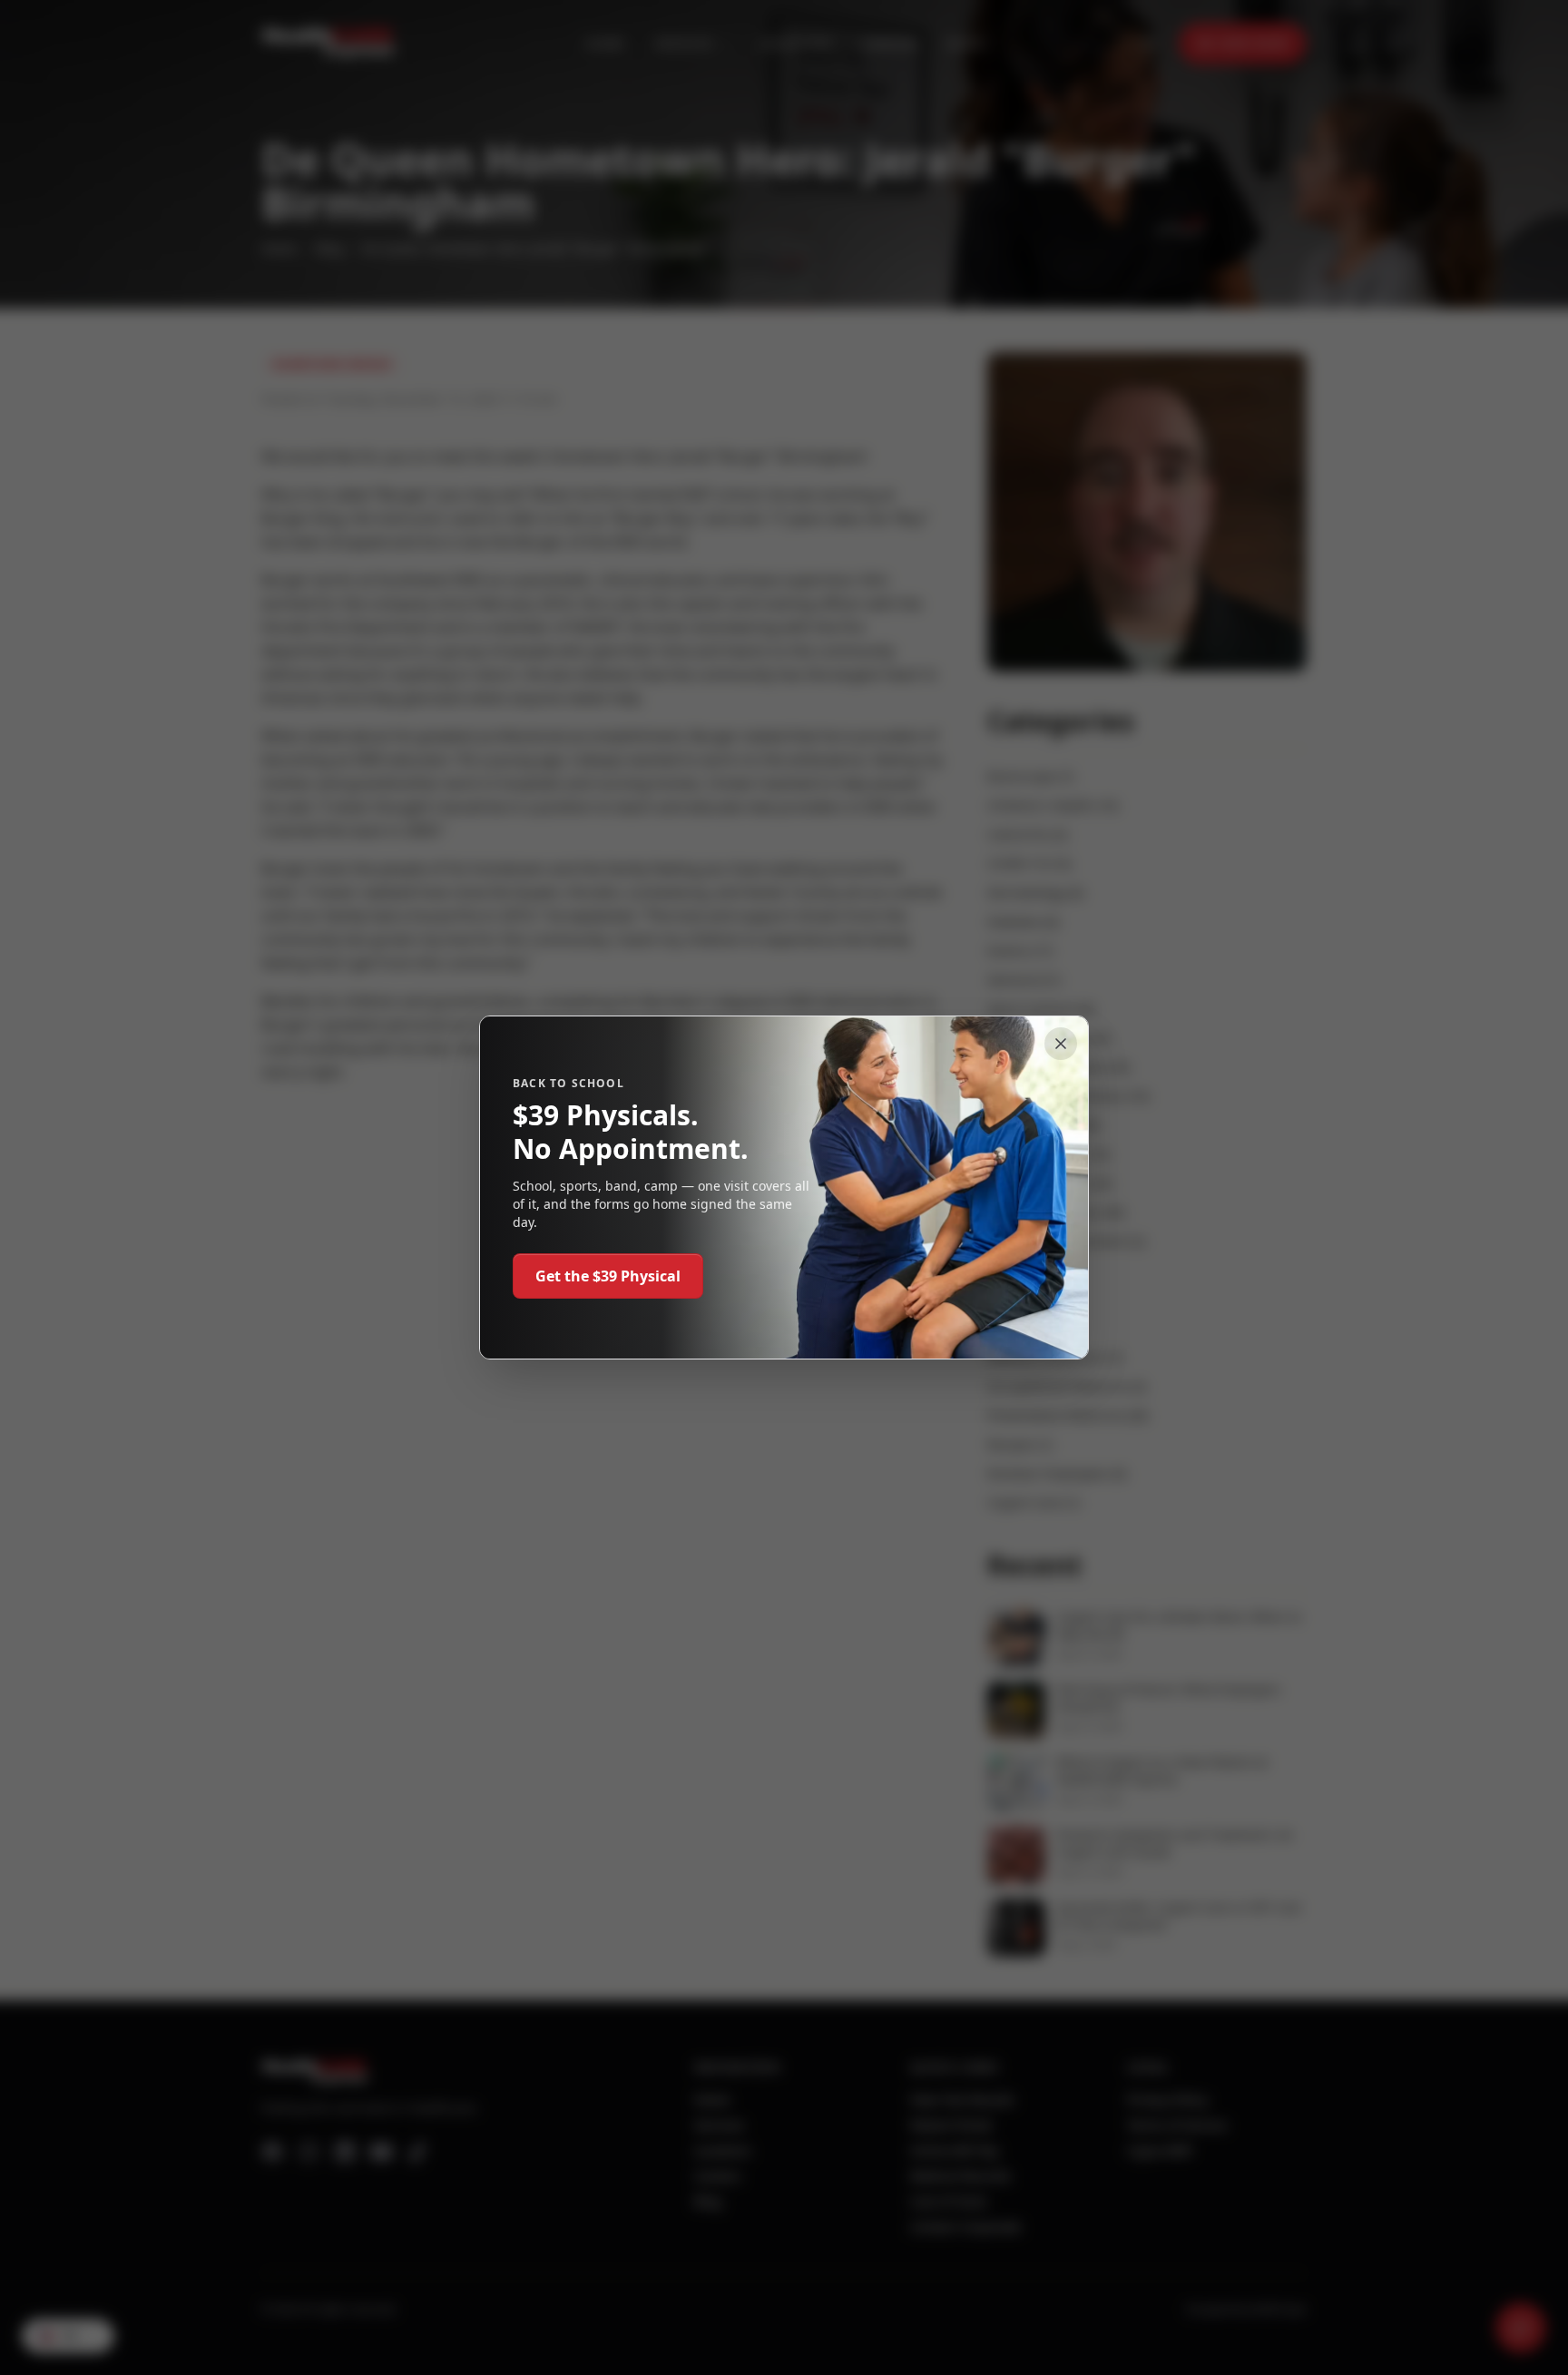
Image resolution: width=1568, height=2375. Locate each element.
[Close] (1061, 1044)
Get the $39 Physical (608, 1276)
